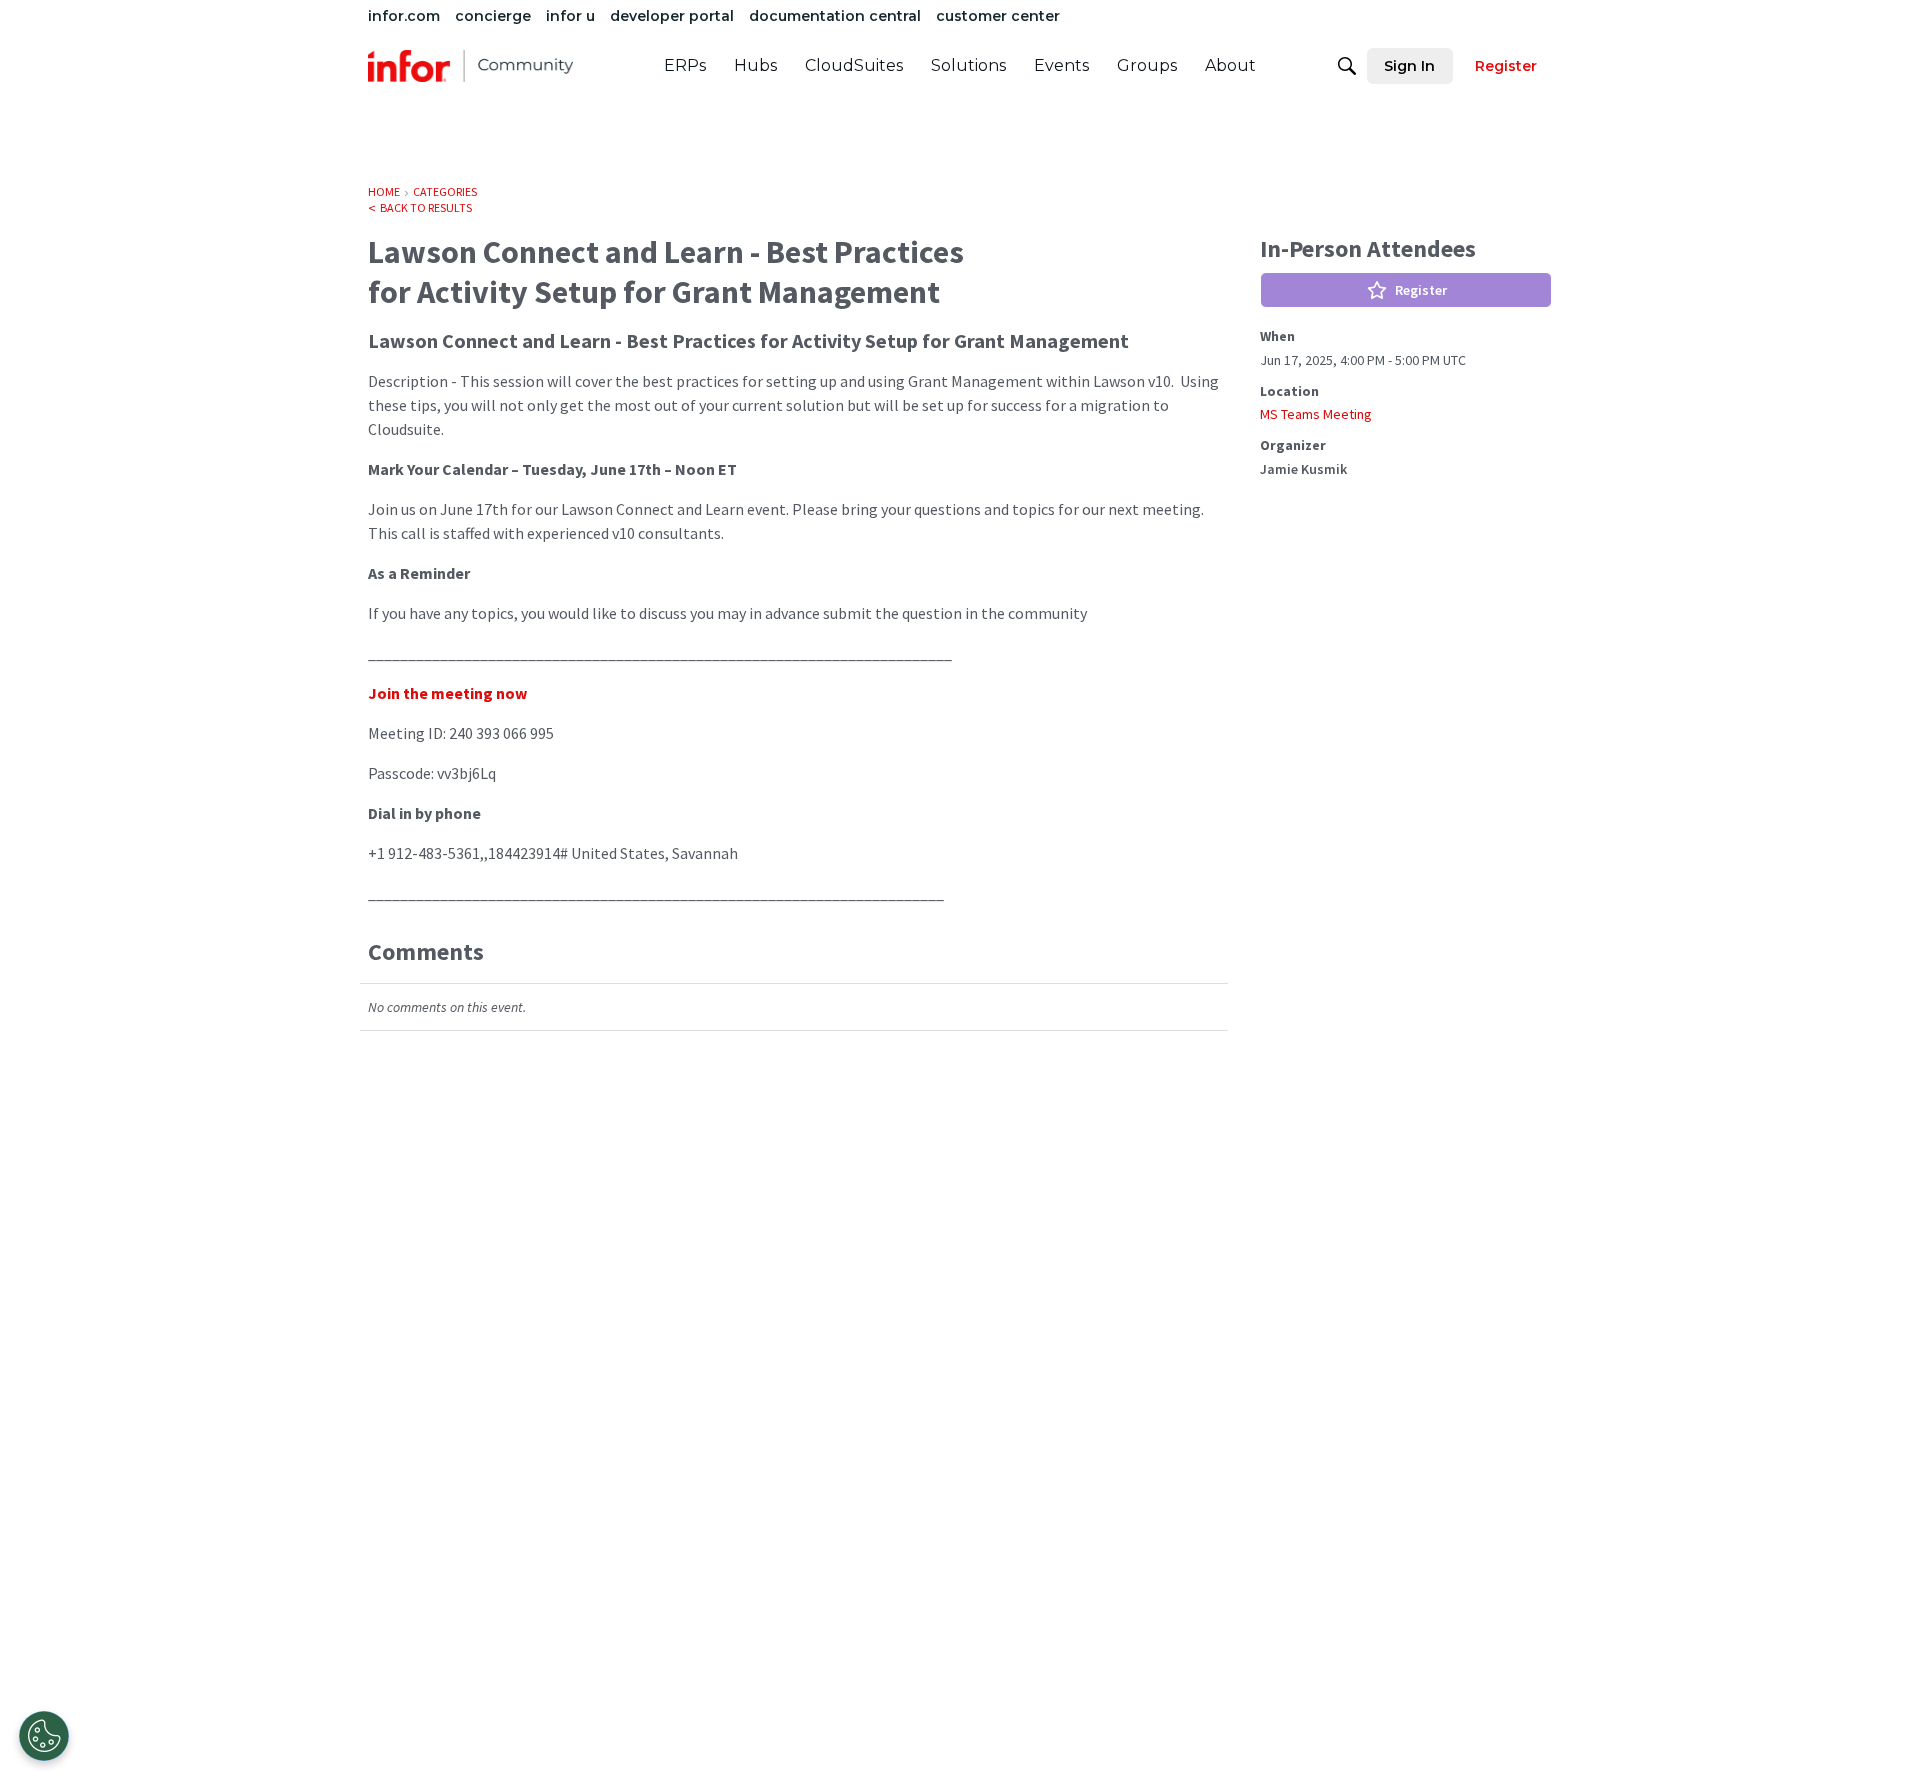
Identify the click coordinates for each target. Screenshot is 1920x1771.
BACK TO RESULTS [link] (426, 207)
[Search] (1347, 66)
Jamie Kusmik (1303, 469)
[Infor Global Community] (470, 66)
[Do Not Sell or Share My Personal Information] (44, 1736)
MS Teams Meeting (1316, 414)
